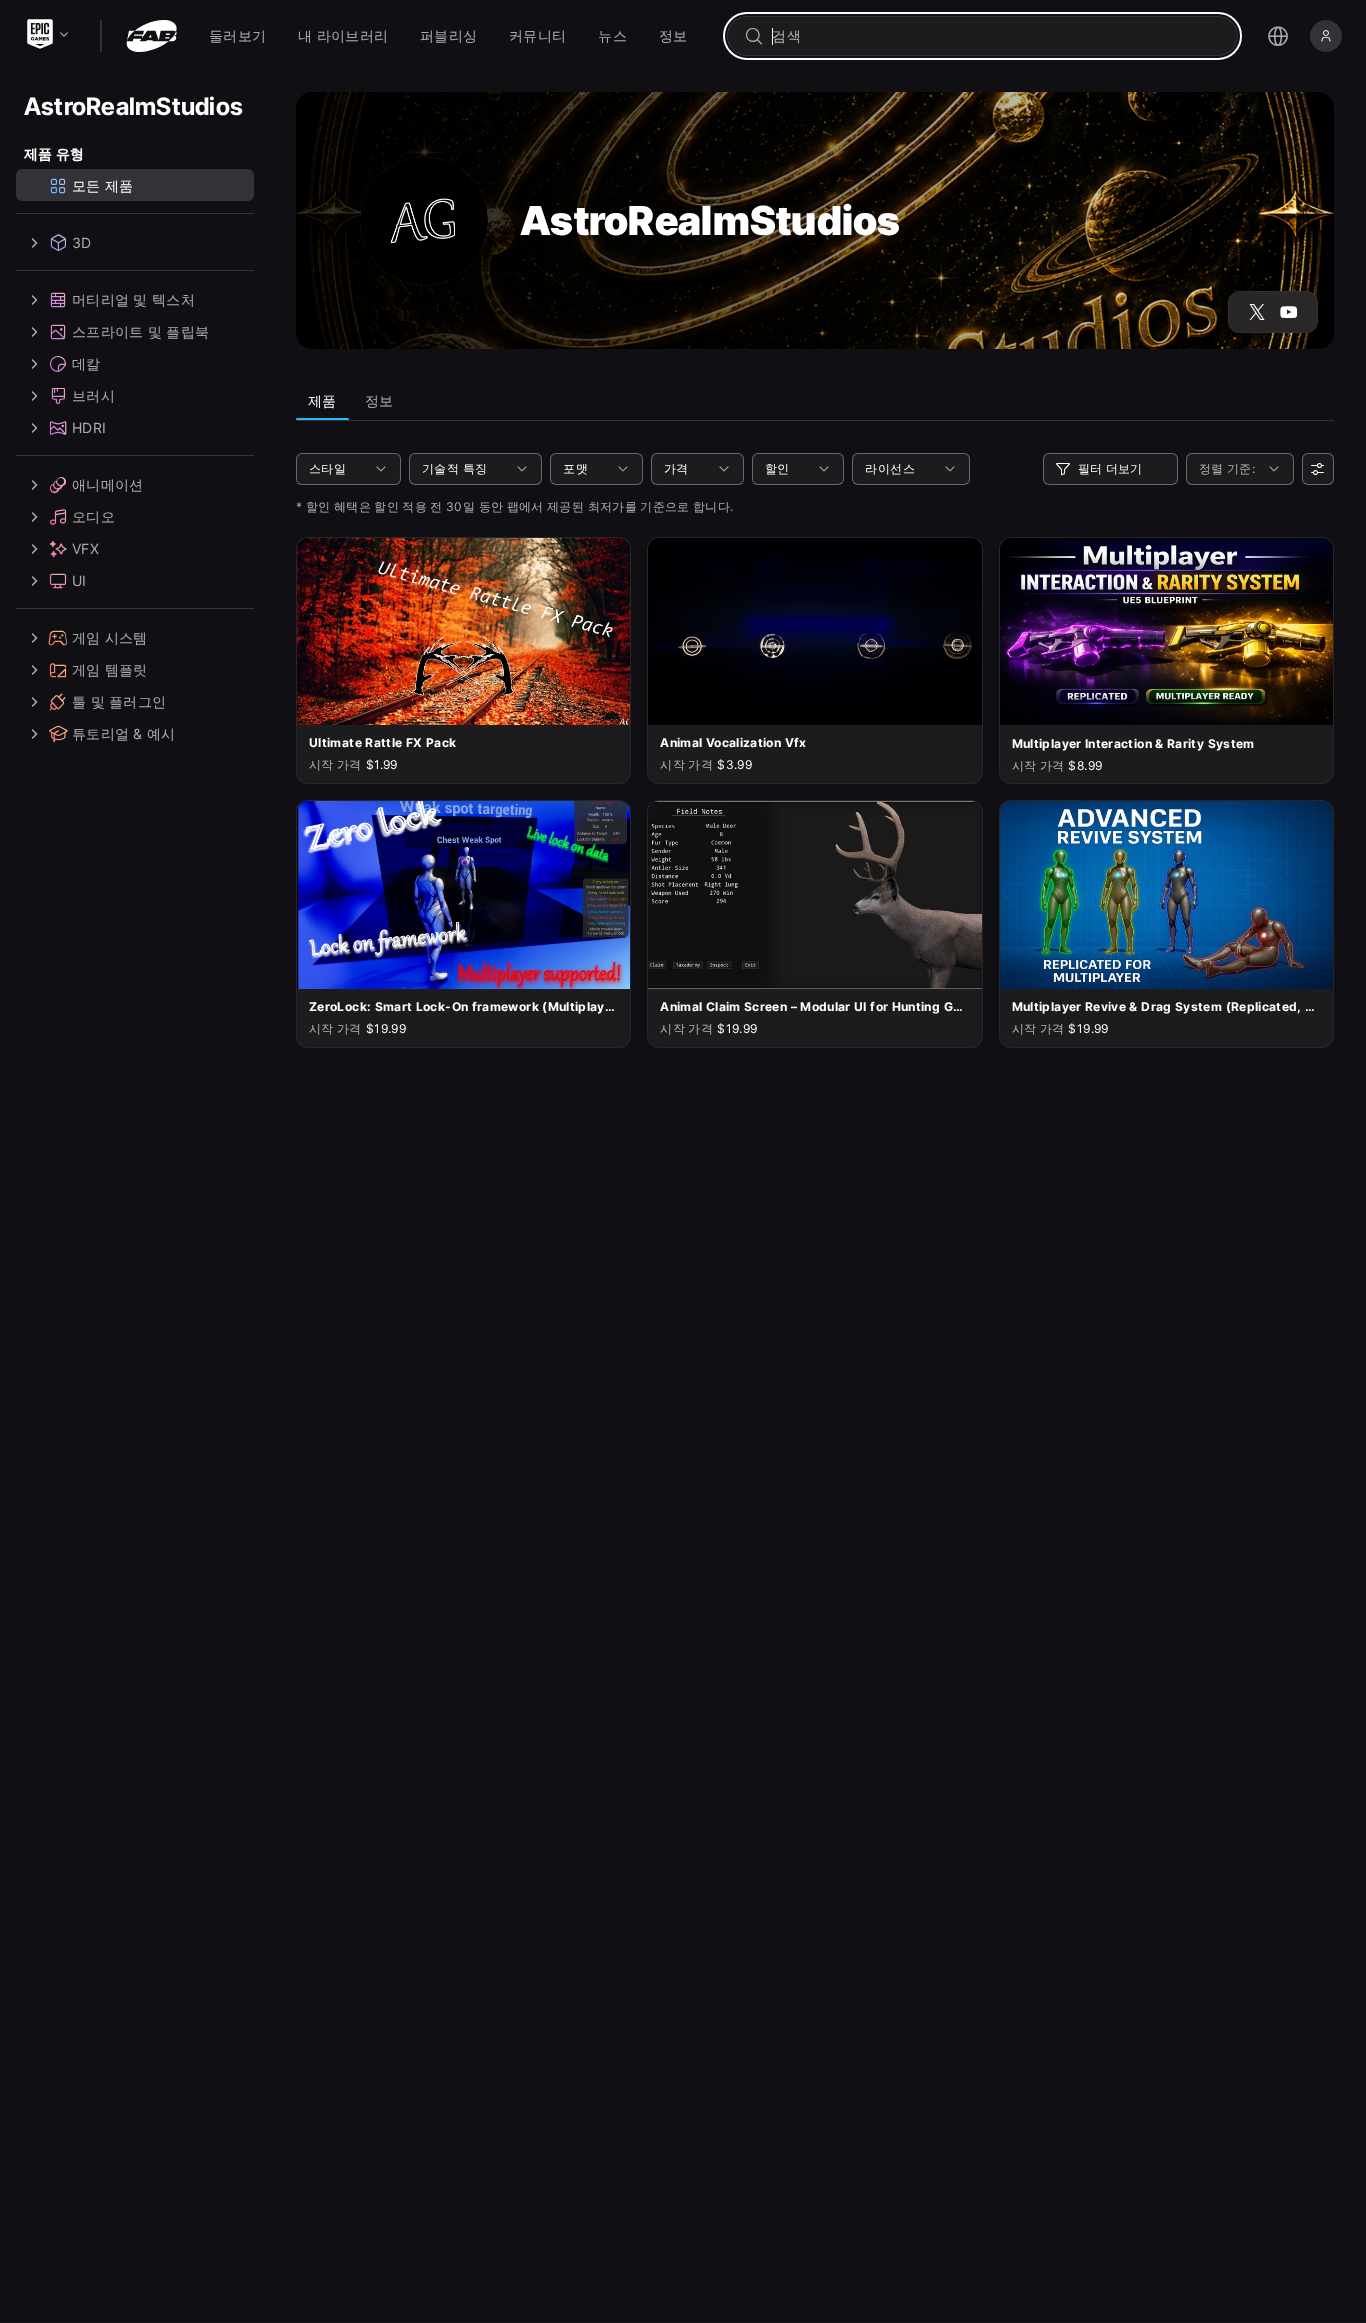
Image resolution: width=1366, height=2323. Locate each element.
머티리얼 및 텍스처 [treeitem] (133, 299)
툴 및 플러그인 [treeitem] (119, 701)
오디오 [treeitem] (93, 516)
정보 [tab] (379, 400)
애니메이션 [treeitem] (107, 484)
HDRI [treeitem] (89, 427)
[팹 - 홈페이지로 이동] (151, 36)
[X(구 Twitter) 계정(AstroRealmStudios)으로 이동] (1257, 312)
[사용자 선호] (1318, 469)
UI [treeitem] (79, 580)
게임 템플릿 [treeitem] (110, 669)
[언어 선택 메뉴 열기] (1278, 36)
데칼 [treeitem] (86, 363)
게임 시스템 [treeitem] (110, 637)
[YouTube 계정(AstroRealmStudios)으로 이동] (1289, 312)
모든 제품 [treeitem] (102, 185)
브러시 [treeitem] (93, 395)
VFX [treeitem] (85, 548)
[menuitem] (237, 36)
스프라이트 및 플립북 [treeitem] (140, 331)
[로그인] (1326, 36)
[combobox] (996, 36)
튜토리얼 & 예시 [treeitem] (124, 733)
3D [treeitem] (82, 242)
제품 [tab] (322, 400)
